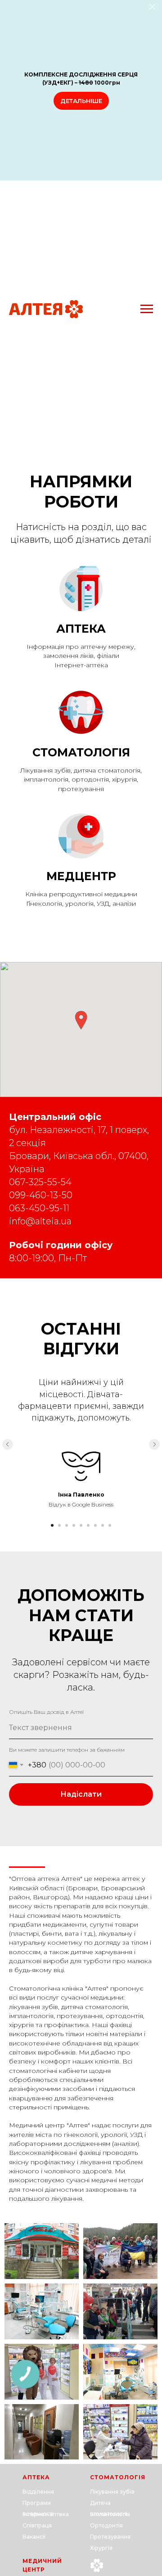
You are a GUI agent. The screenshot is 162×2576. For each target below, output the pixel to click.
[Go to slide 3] (67, 1525)
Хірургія (101, 2548)
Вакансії (34, 2537)
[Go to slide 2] (59, 1525)
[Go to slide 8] (103, 1525)
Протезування (110, 2537)
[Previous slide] (8, 1444)
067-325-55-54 (40, 1182)
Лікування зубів (112, 2492)
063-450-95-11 (39, 1208)
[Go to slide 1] (52, 1525)
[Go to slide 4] (74, 1525)
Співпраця (37, 2525)
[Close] (152, 7)
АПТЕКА (36, 2477)
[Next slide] (154, 1444)
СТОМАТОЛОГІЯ (118, 2477)
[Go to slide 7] (95, 1525)
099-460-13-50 (41, 1195)
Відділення (38, 2492)
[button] (81, 1020)
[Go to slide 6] (88, 1525)
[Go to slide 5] (81, 1525)
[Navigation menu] (147, 309)
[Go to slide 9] (110, 1525)
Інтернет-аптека (46, 2514)
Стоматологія (81, 752)
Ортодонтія (106, 2525)
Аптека (81, 629)
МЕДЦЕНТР (81, 876)
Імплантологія (110, 2514)
